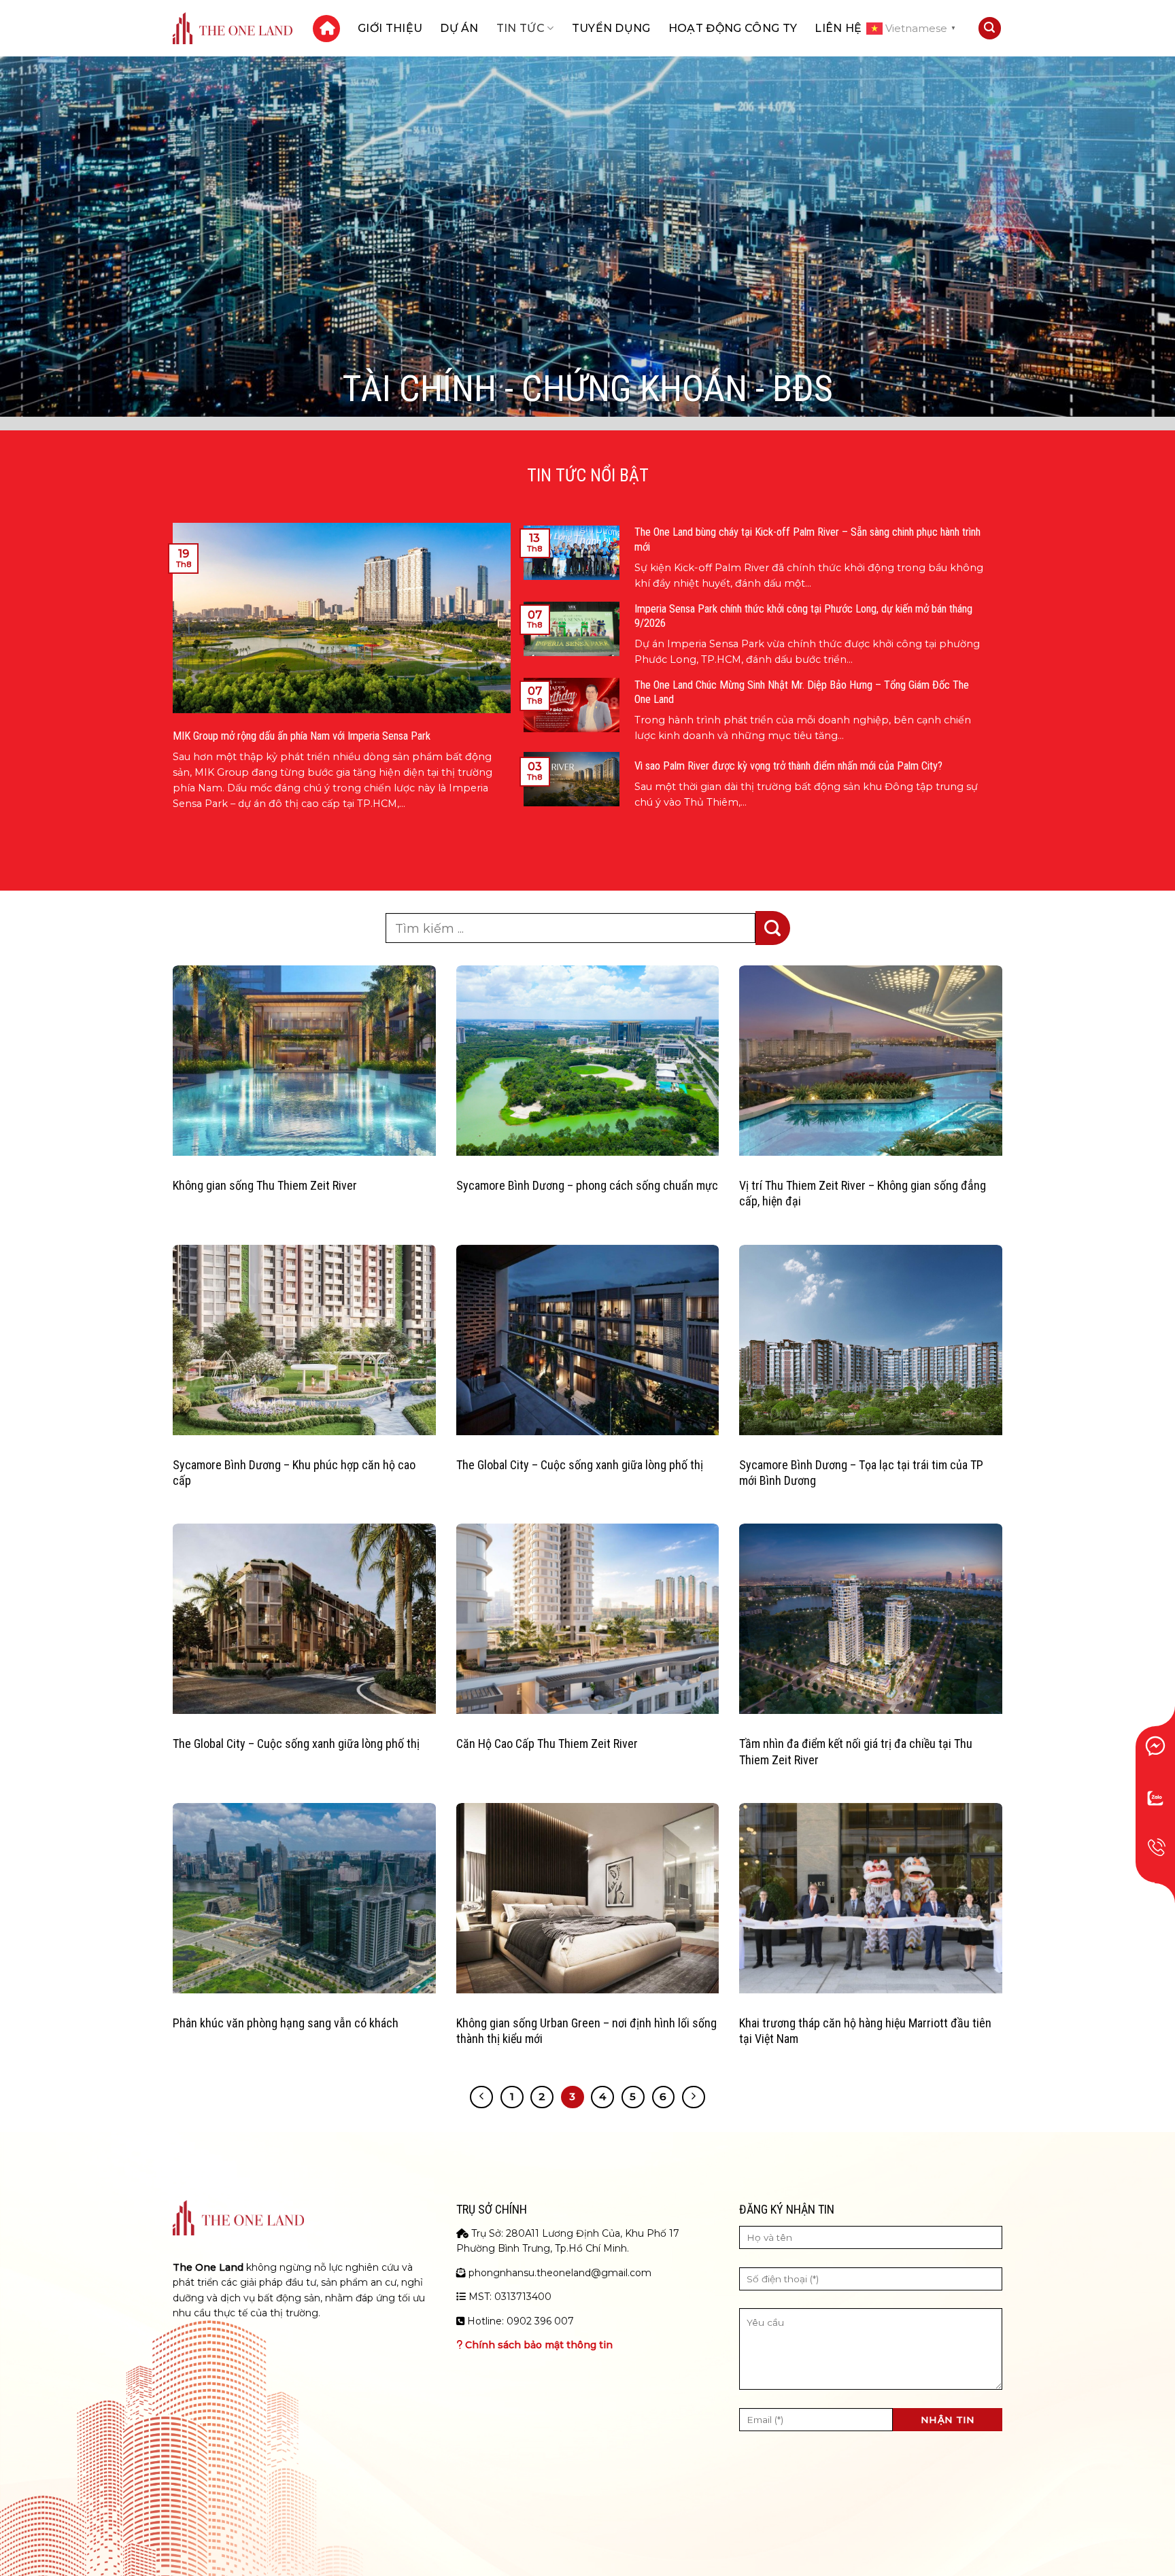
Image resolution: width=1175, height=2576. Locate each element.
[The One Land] (233, 28)
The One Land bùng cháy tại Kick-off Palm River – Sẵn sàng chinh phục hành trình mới (807, 539)
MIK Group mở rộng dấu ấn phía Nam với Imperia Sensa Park (302, 736)
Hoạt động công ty (733, 28)
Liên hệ (838, 28)
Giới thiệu (390, 28)
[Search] (990, 28)
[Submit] (773, 928)
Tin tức (521, 28)
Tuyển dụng (611, 28)
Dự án (459, 28)
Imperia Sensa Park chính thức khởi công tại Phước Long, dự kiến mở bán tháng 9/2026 (803, 616)
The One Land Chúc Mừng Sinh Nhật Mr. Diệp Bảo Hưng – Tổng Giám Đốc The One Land (802, 692)
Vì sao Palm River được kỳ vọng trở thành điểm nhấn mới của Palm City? (788, 766)
